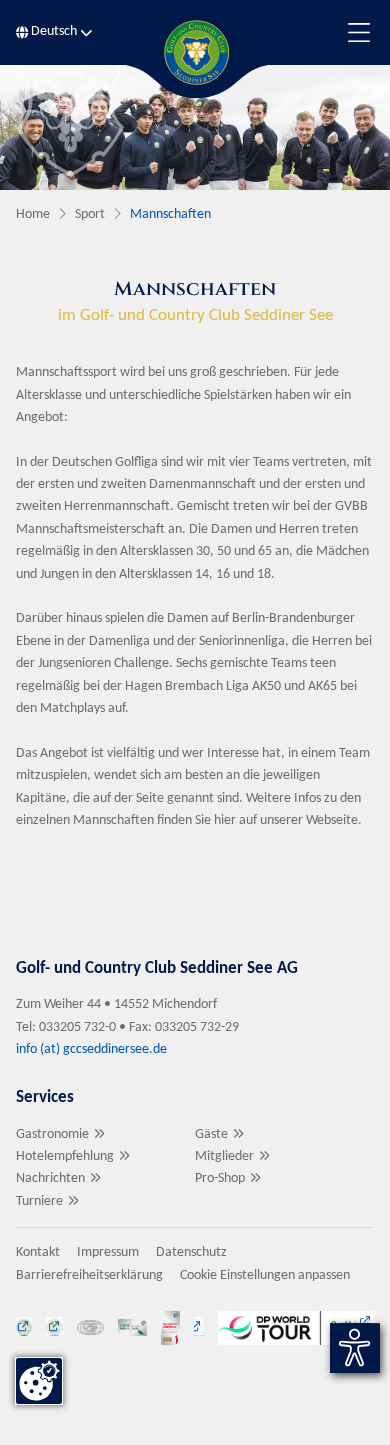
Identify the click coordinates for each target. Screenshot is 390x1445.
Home (33, 214)
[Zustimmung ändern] (39, 1381)
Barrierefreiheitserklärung (89, 1275)
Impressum (108, 1252)
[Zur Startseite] (195, 52)
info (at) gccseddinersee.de (93, 1049)
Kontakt (38, 1252)
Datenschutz (191, 1252)
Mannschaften (170, 214)
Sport (90, 214)
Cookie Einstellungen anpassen (265, 1275)
